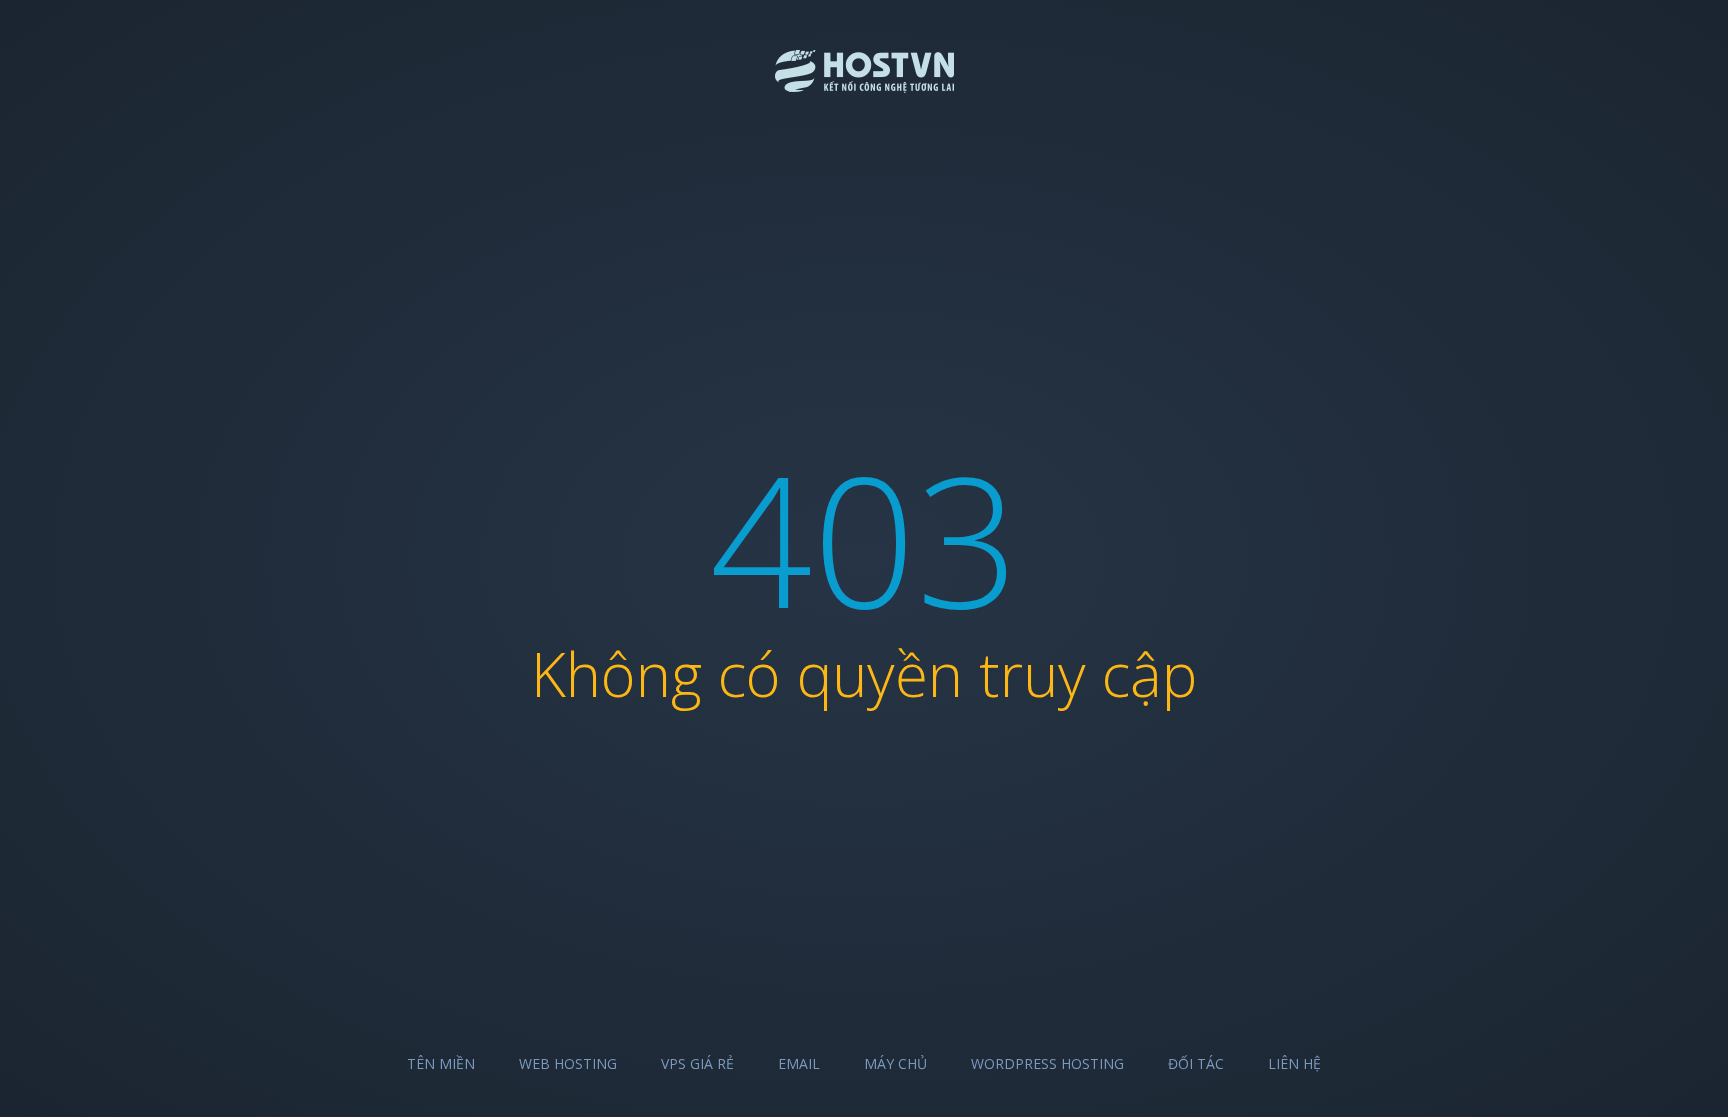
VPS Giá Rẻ (697, 1063)
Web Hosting (568, 1063)
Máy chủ (895, 1063)
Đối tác (1196, 1063)
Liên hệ (1294, 1063)
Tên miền (441, 1063)
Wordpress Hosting (1047, 1063)
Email (799, 1063)
